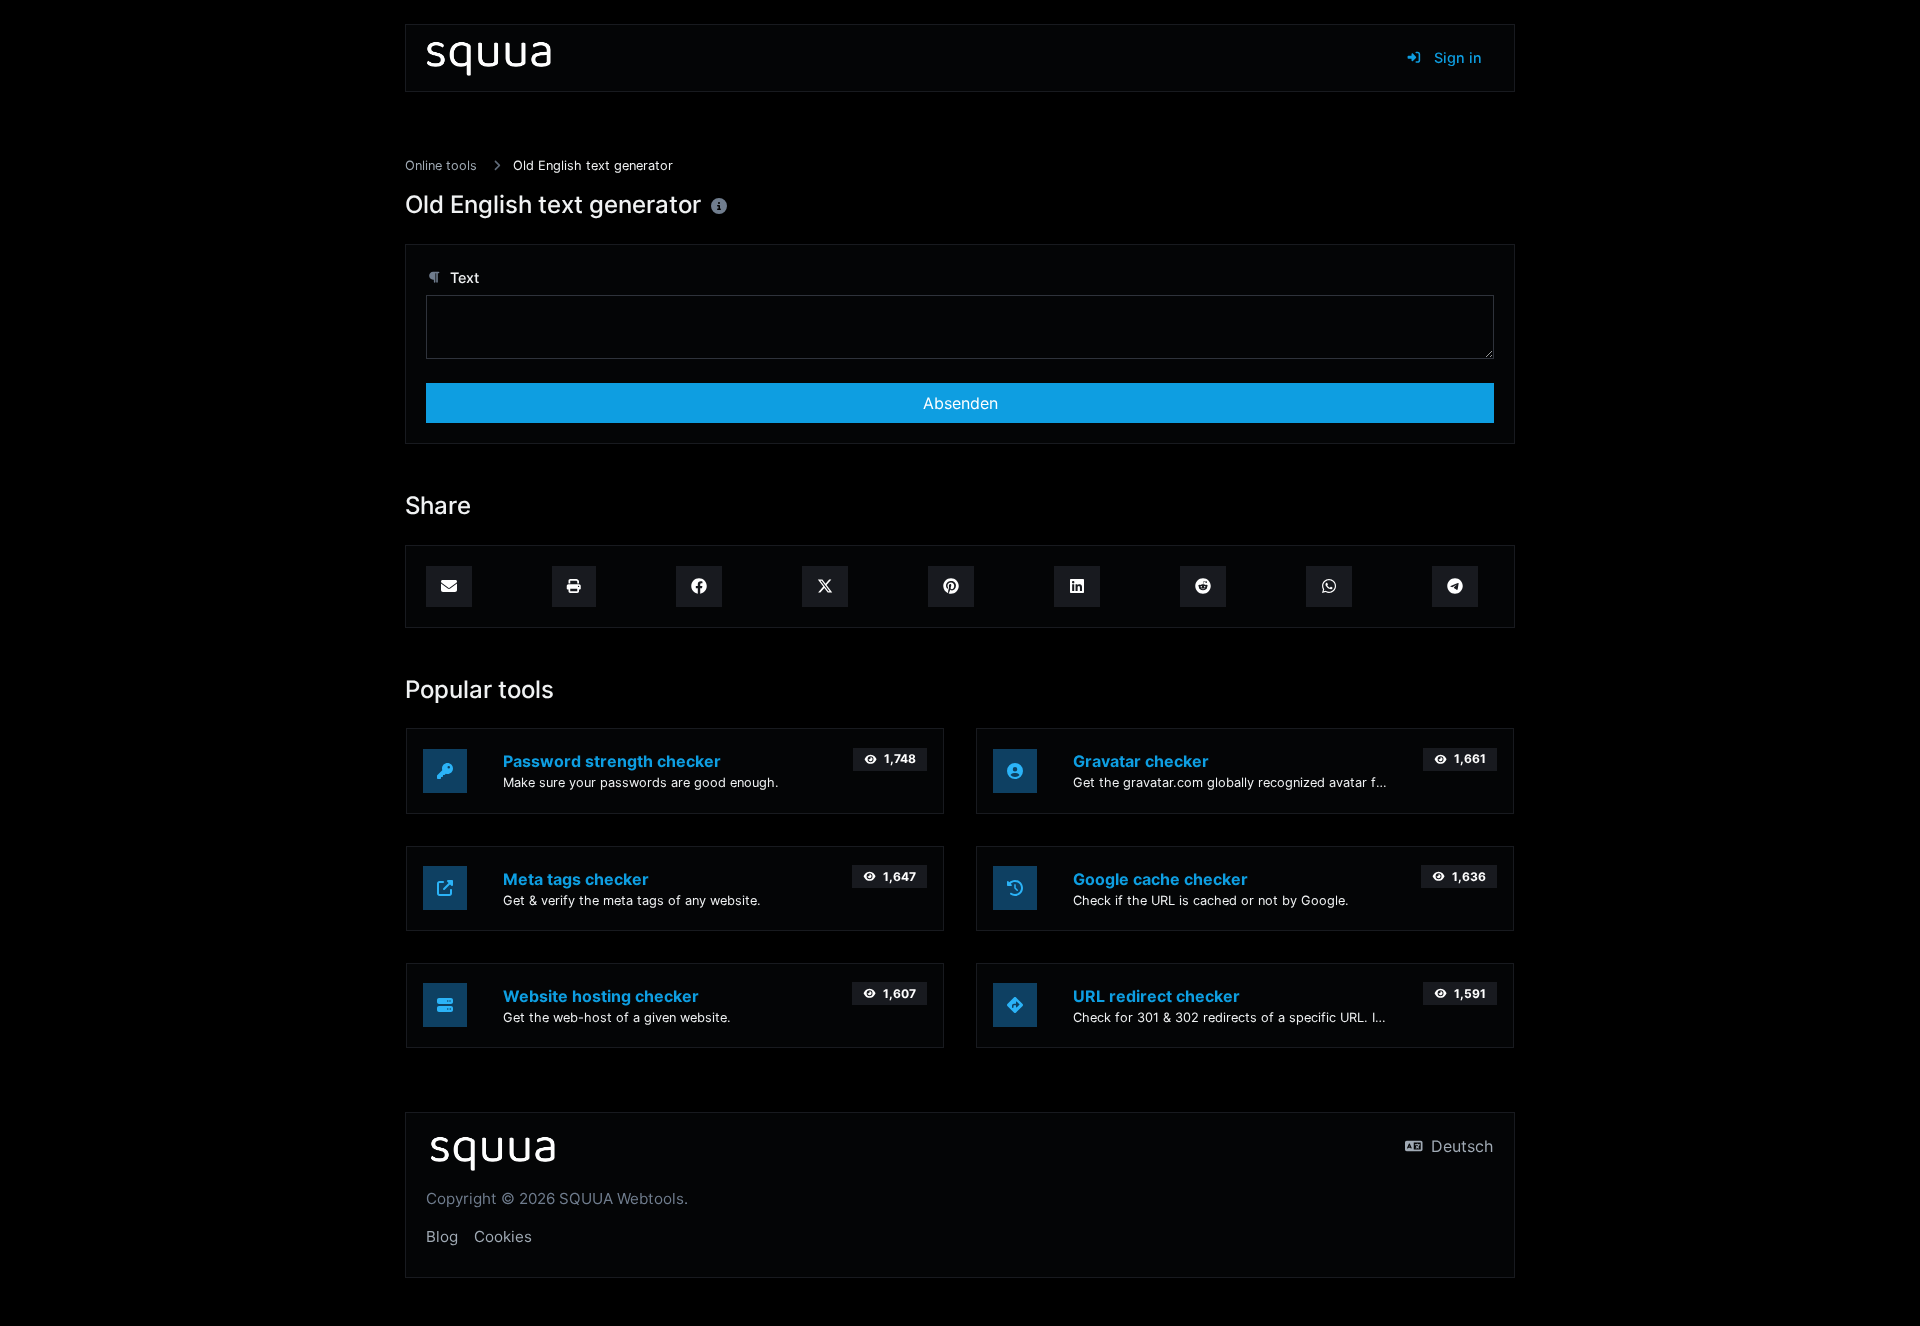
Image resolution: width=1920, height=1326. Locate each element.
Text (462, 277)
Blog (442, 1236)
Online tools (441, 165)
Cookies (503, 1236)
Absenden (960, 403)
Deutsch (1459, 1146)
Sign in (1456, 57)
